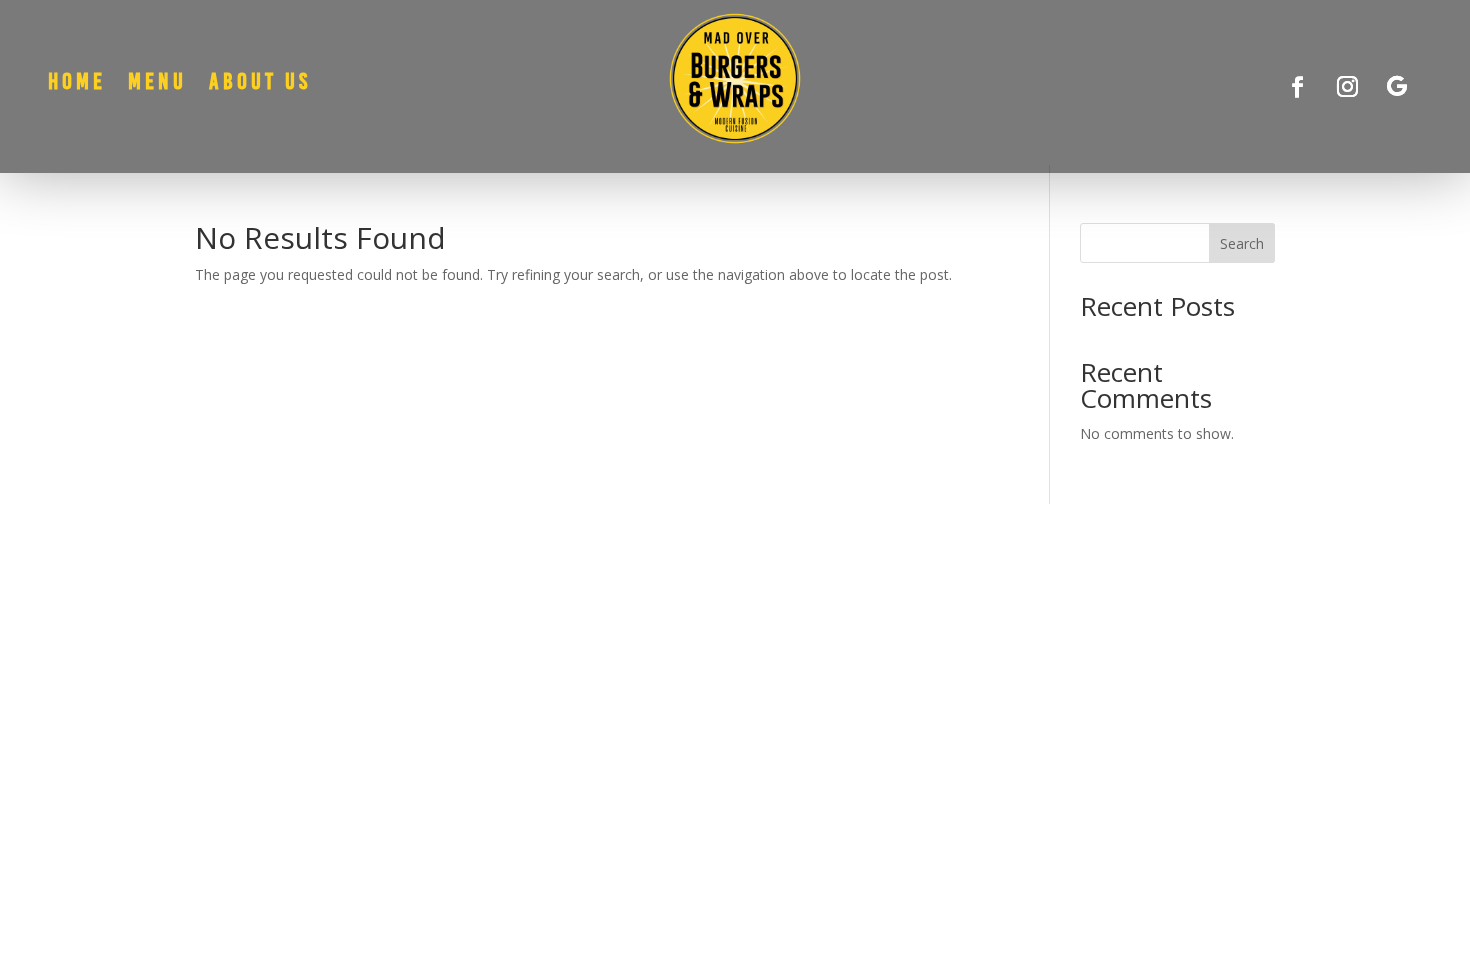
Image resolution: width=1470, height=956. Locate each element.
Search (1242, 243)
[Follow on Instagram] (1347, 87)
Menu (157, 84)
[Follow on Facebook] (1297, 87)
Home (77, 84)
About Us (260, 84)
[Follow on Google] (1397, 87)
